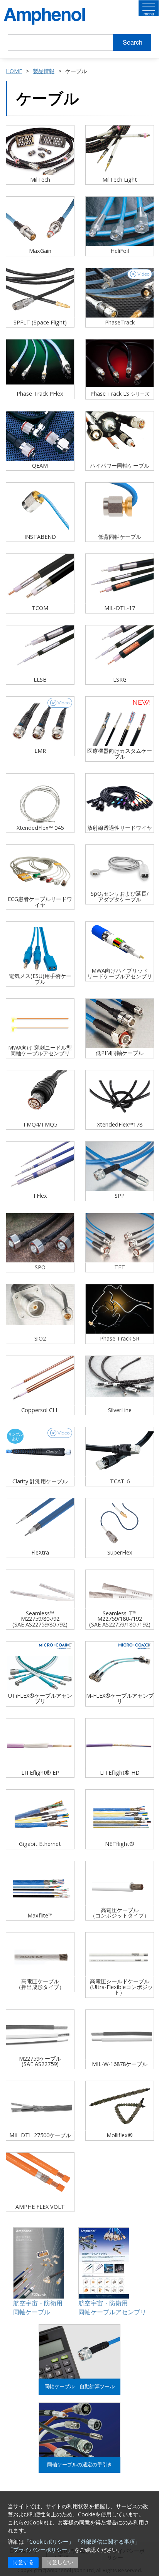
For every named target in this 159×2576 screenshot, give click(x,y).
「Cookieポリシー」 (49, 2542)
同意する (23, 2562)
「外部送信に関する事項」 (108, 2542)
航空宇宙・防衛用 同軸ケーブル (38, 2308)
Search (133, 42)
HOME (14, 71)
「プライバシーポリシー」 (40, 2550)
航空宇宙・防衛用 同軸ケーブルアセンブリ (112, 2308)
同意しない (60, 2562)
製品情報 (44, 71)
